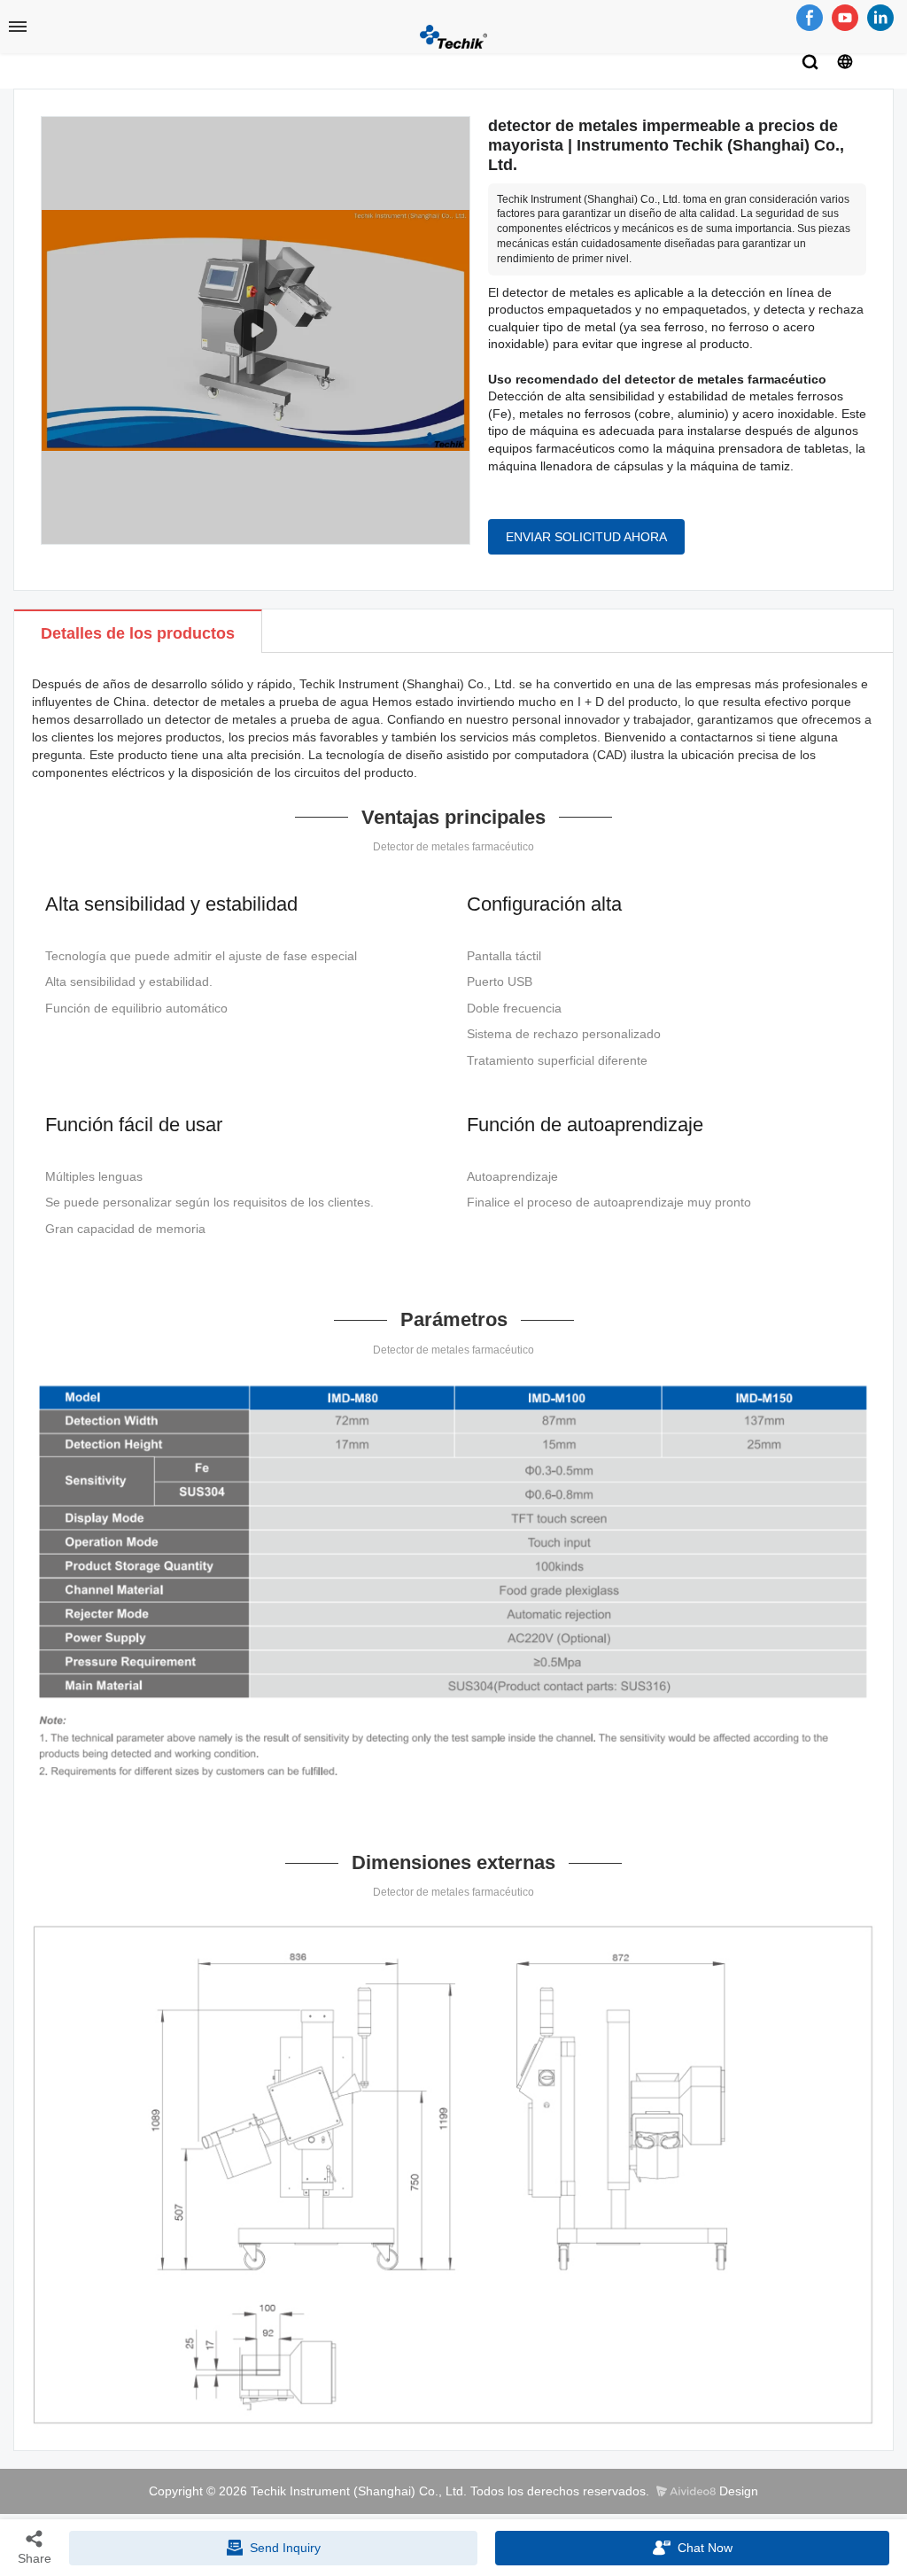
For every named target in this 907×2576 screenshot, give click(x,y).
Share (35, 2558)
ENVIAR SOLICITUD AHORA (586, 537)
